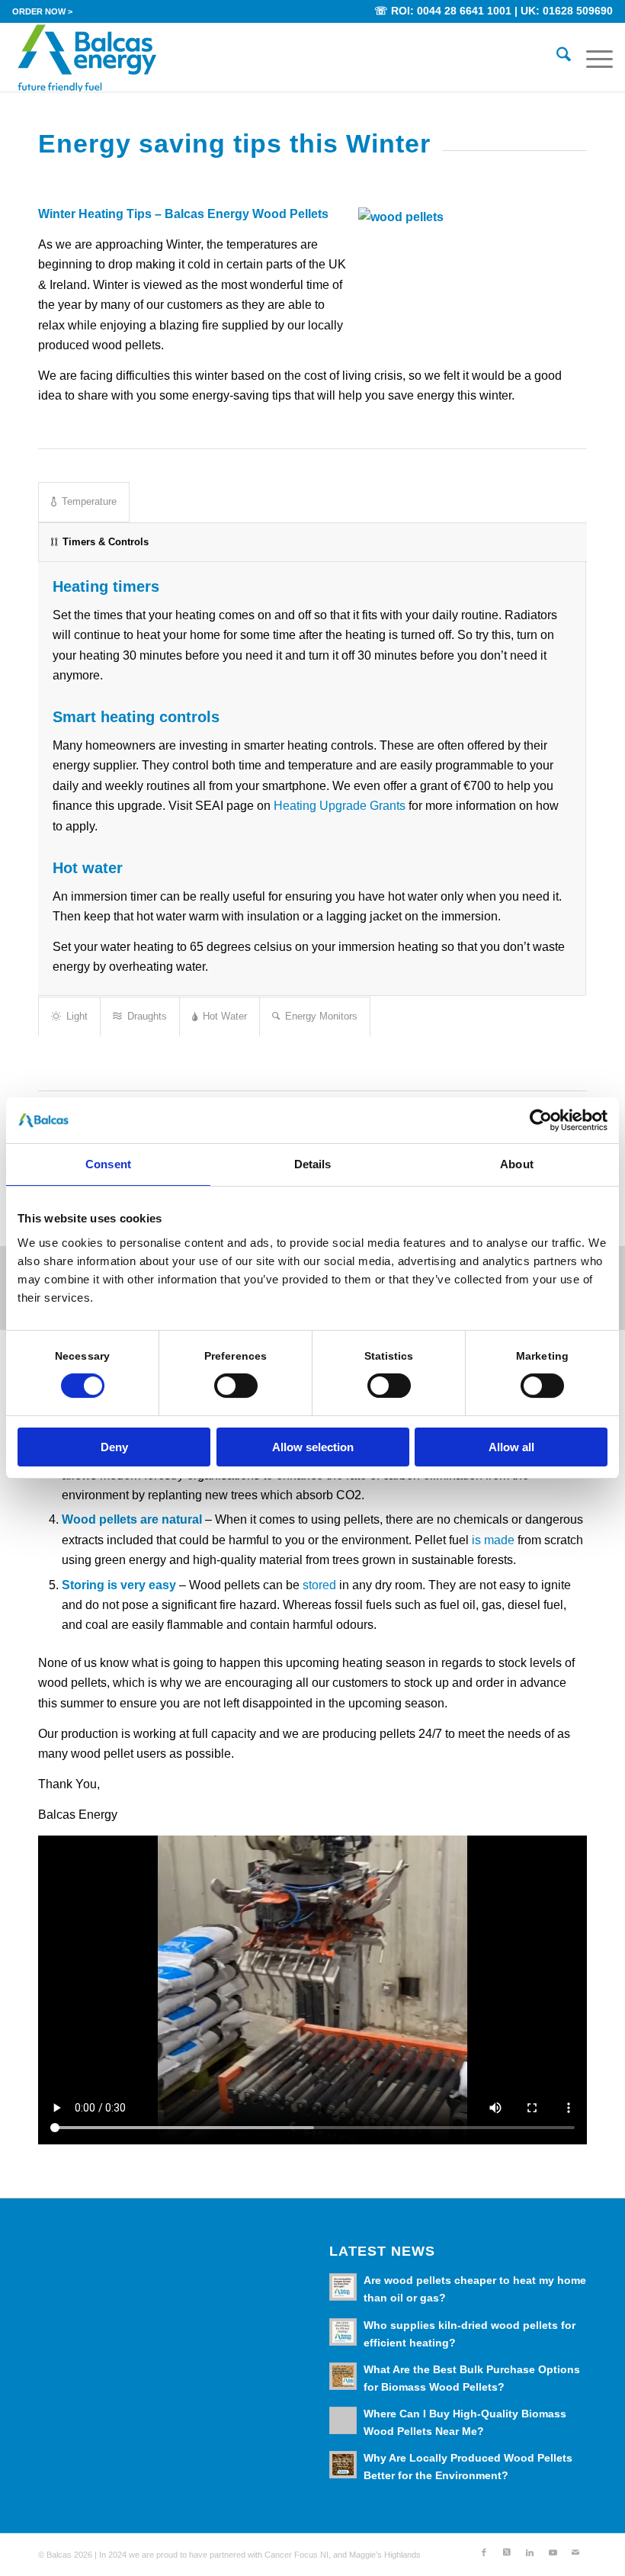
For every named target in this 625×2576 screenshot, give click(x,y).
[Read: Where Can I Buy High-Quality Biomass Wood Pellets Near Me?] (343, 2420)
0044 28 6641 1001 (464, 11)
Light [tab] (77, 1016)
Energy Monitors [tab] (321, 1016)
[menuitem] (42, 11)
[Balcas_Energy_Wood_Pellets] (87, 57)
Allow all (511, 1447)
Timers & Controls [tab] (106, 542)
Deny (114, 1447)
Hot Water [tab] (225, 1016)
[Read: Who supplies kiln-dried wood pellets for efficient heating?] (343, 2332)
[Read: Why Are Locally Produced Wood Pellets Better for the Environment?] (343, 2465)
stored (319, 1585)
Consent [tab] (108, 1164)
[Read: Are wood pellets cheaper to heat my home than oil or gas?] (343, 2287)
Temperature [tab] (89, 501)
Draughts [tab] (147, 1016)
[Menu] (592, 57)
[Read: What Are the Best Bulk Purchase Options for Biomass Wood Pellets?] (343, 2376)
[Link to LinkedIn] (530, 2552)
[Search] (556, 57)
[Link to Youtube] (553, 2552)
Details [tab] (313, 1164)
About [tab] (517, 1164)
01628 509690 (578, 11)
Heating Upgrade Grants (340, 806)
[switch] (236, 1386)
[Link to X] (507, 2552)
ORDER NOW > (42, 11)
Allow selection (313, 1447)
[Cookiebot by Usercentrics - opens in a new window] (541, 1120)
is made (493, 1540)
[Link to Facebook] (484, 2552)
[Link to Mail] (575, 2552)
